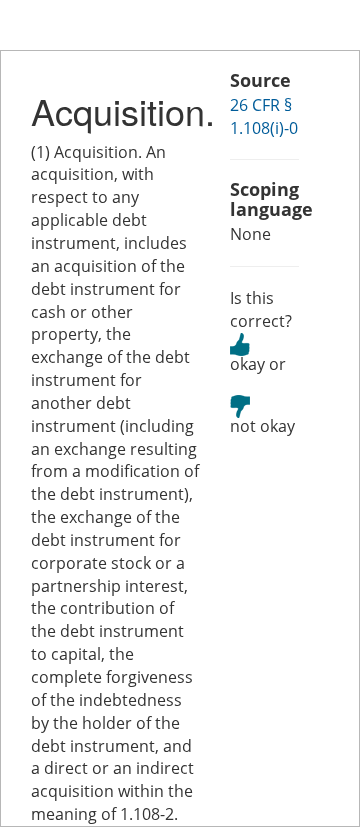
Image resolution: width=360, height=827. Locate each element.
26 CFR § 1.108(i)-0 (264, 116)
